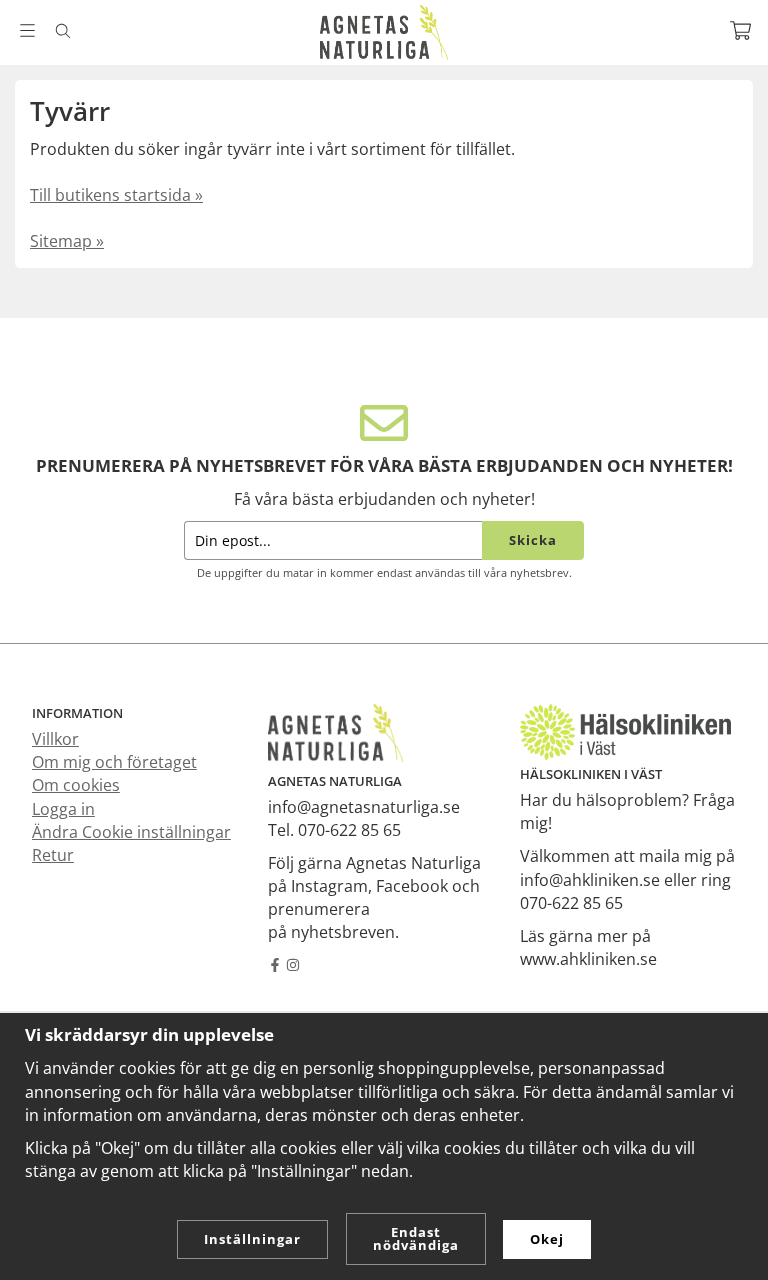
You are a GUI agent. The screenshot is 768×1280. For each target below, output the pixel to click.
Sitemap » (67, 241)
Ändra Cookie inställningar (131, 832)
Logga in (63, 809)
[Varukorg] (740, 30)
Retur (53, 855)
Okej (547, 1239)
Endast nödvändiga (416, 1238)
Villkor (55, 739)
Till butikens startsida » (116, 195)
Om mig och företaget (114, 762)
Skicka (533, 540)
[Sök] (62, 31)
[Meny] (27, 30)
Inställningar (252, 1239)
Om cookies (76, 785)
